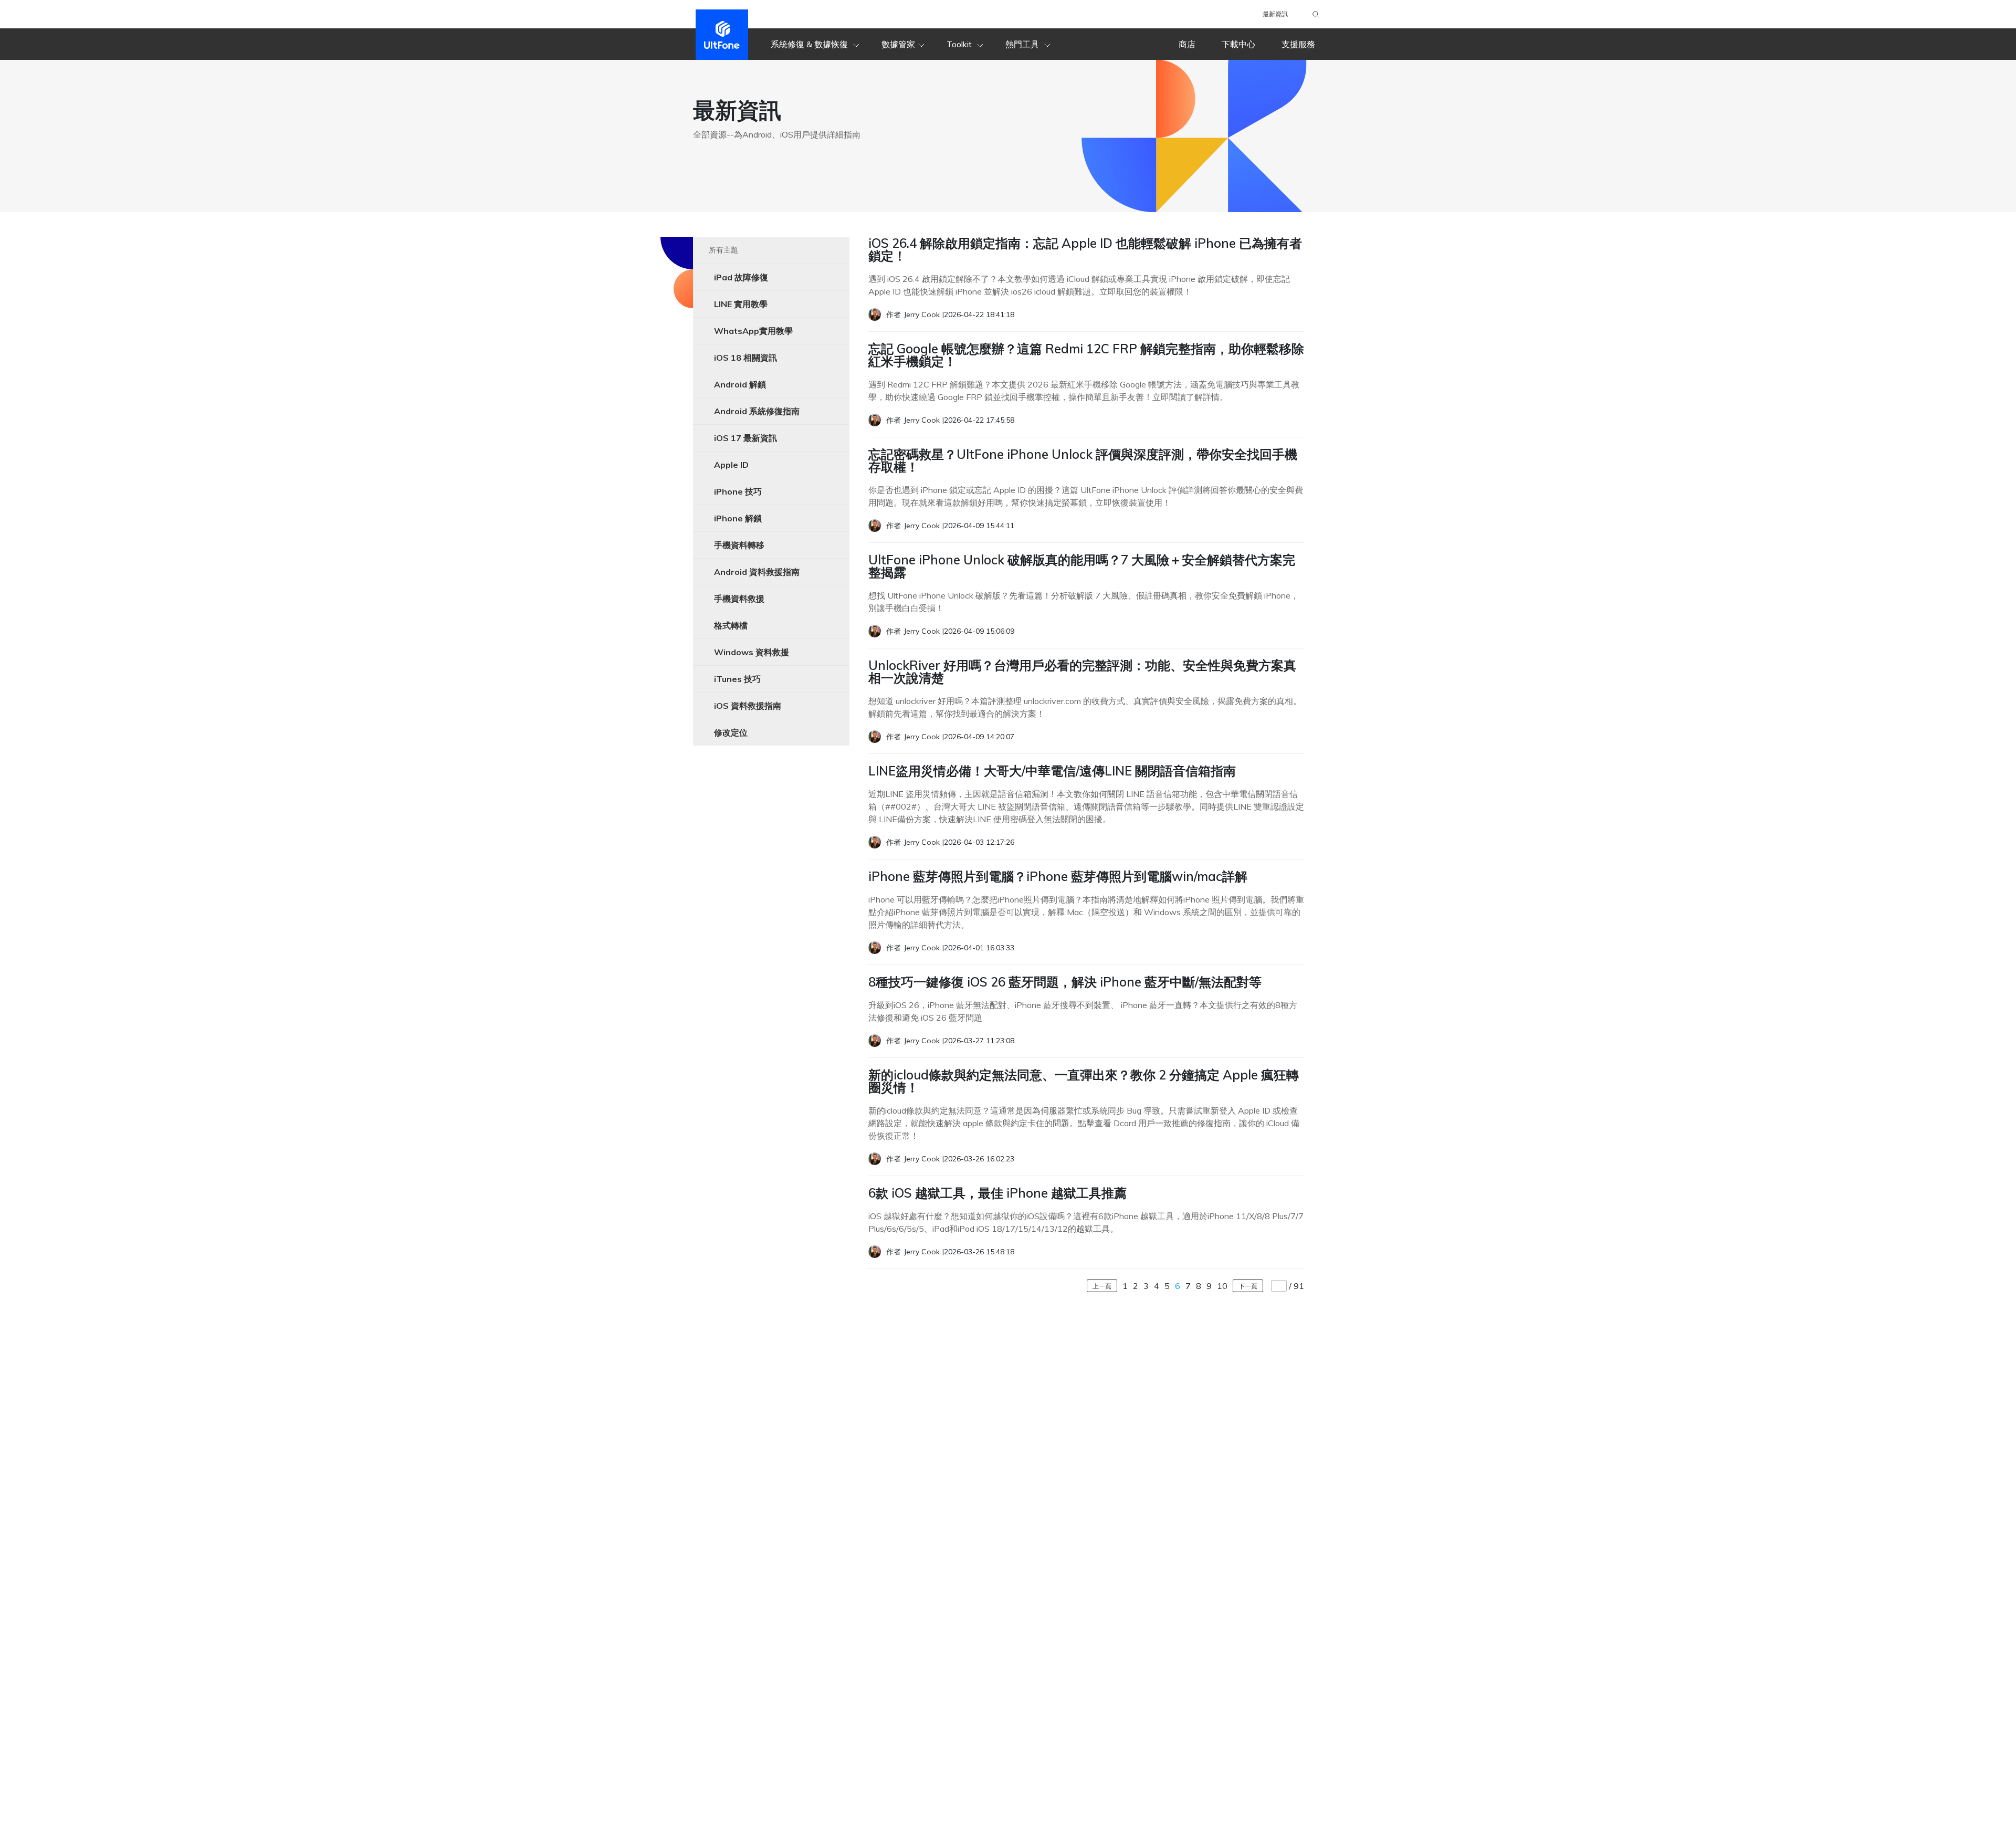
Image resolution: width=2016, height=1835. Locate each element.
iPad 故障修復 (741, 277)
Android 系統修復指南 (757, 411)
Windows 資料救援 (752, 652)
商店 (1187, 44)
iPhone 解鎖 (738, 518)
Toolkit (960, 44)
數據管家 (898, 44)
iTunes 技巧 (737, 679)
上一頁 (1102, 1286)
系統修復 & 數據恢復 (810, 44)
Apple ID (731, 465)
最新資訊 (1275, 14)
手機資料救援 (739, 599)
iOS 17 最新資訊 (745, 438)
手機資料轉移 (739, 545)
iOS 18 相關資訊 (745, 358)
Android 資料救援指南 (757, 572)
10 (1222, 1286)
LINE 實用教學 (741, 304)
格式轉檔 (731, 625)
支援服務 (1298, 44)
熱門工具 (1023, 44)
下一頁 (1248, 1286)
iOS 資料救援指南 (748, 706)
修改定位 (731, 732)
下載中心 (1238, 44)
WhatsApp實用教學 (753, 331)
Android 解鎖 (740, 384)
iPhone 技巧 (738, 491)
